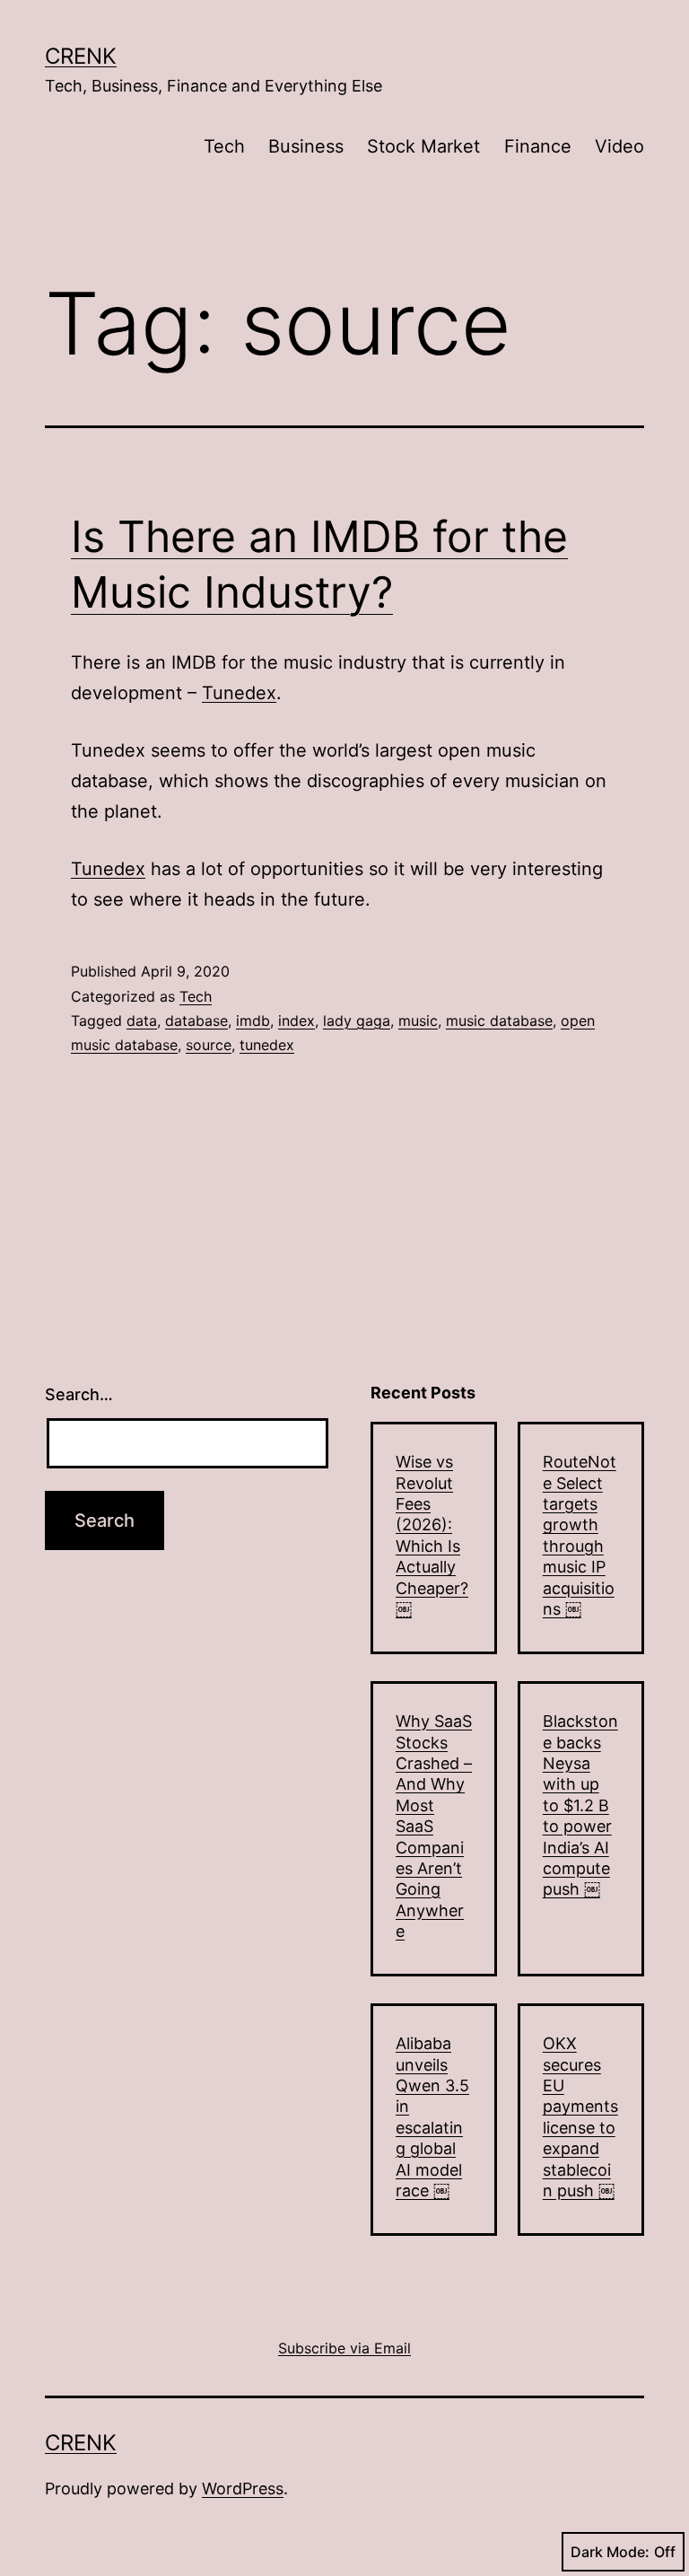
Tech (224, 146)
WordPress (243, 2488)
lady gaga (357, 1021)
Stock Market (423, 146)
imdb (253, 1021)
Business (306, 146)
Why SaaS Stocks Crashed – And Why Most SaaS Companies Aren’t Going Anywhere (434, 1826)
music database (499, 1021)
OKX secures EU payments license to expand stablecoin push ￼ (580, 2117)
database (196, 1021)
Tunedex (239, 693)
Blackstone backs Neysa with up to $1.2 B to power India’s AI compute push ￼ (580, 1805)
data (142, 1021)
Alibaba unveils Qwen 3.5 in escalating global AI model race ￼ (432, 2117)
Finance (538, 146)
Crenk (81, 56)
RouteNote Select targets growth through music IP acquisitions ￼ (580, 1535)
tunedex (267, 1045)
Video (619, 146)
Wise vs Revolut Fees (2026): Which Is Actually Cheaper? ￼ (432, 1535)
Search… (79, 1394)
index (297, 1021)
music (418, 1021)
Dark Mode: (610, 2552)
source (209, 1045)
